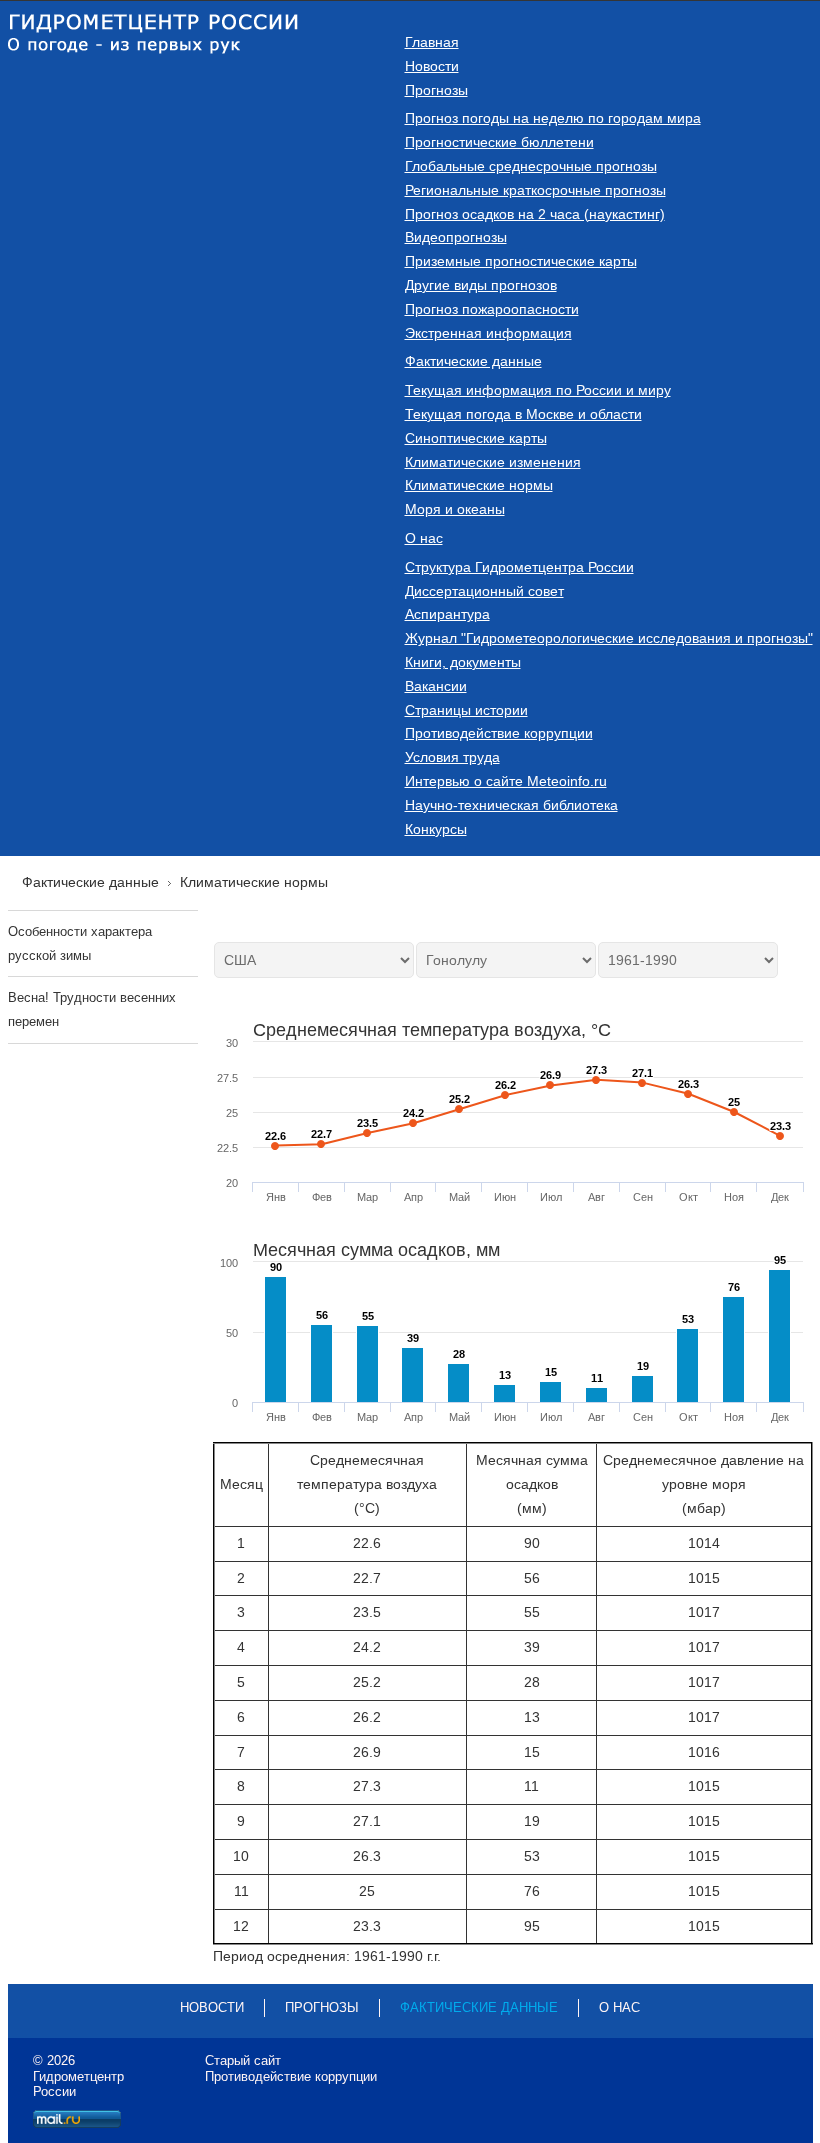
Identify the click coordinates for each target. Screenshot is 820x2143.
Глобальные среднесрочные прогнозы (531, 166)
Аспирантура (447, 614)
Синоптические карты (476, 438)
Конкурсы (436, 829)
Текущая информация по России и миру (538, 390)
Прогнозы (436, 90)
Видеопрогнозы (456, 237)
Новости (432, 66)
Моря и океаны (455, 509)
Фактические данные (473, 361)
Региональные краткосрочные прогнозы (535, 190)
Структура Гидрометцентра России (519, 567)
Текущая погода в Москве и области (523, 414)
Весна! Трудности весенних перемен (92, 1009)
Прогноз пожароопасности (492, 309)
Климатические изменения (493, 462)
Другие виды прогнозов (481, 285)
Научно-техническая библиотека (511, 805)
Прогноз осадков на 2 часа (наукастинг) (535, 214)
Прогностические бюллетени (499, 142)
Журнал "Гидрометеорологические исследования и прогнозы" (609, 638)
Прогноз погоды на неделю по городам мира (553, 118)
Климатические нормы (479, 485)
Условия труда (452, 757)
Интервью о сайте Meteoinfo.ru (506, 781)
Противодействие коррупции (499, 733)
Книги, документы (463, 662)
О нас (424, 538)
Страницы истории (466, 710)
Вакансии (436, 686)
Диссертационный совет (484, 591)
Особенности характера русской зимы (80, 943)
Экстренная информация (488, 333)
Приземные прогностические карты (521, 261)
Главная (432, 42)
